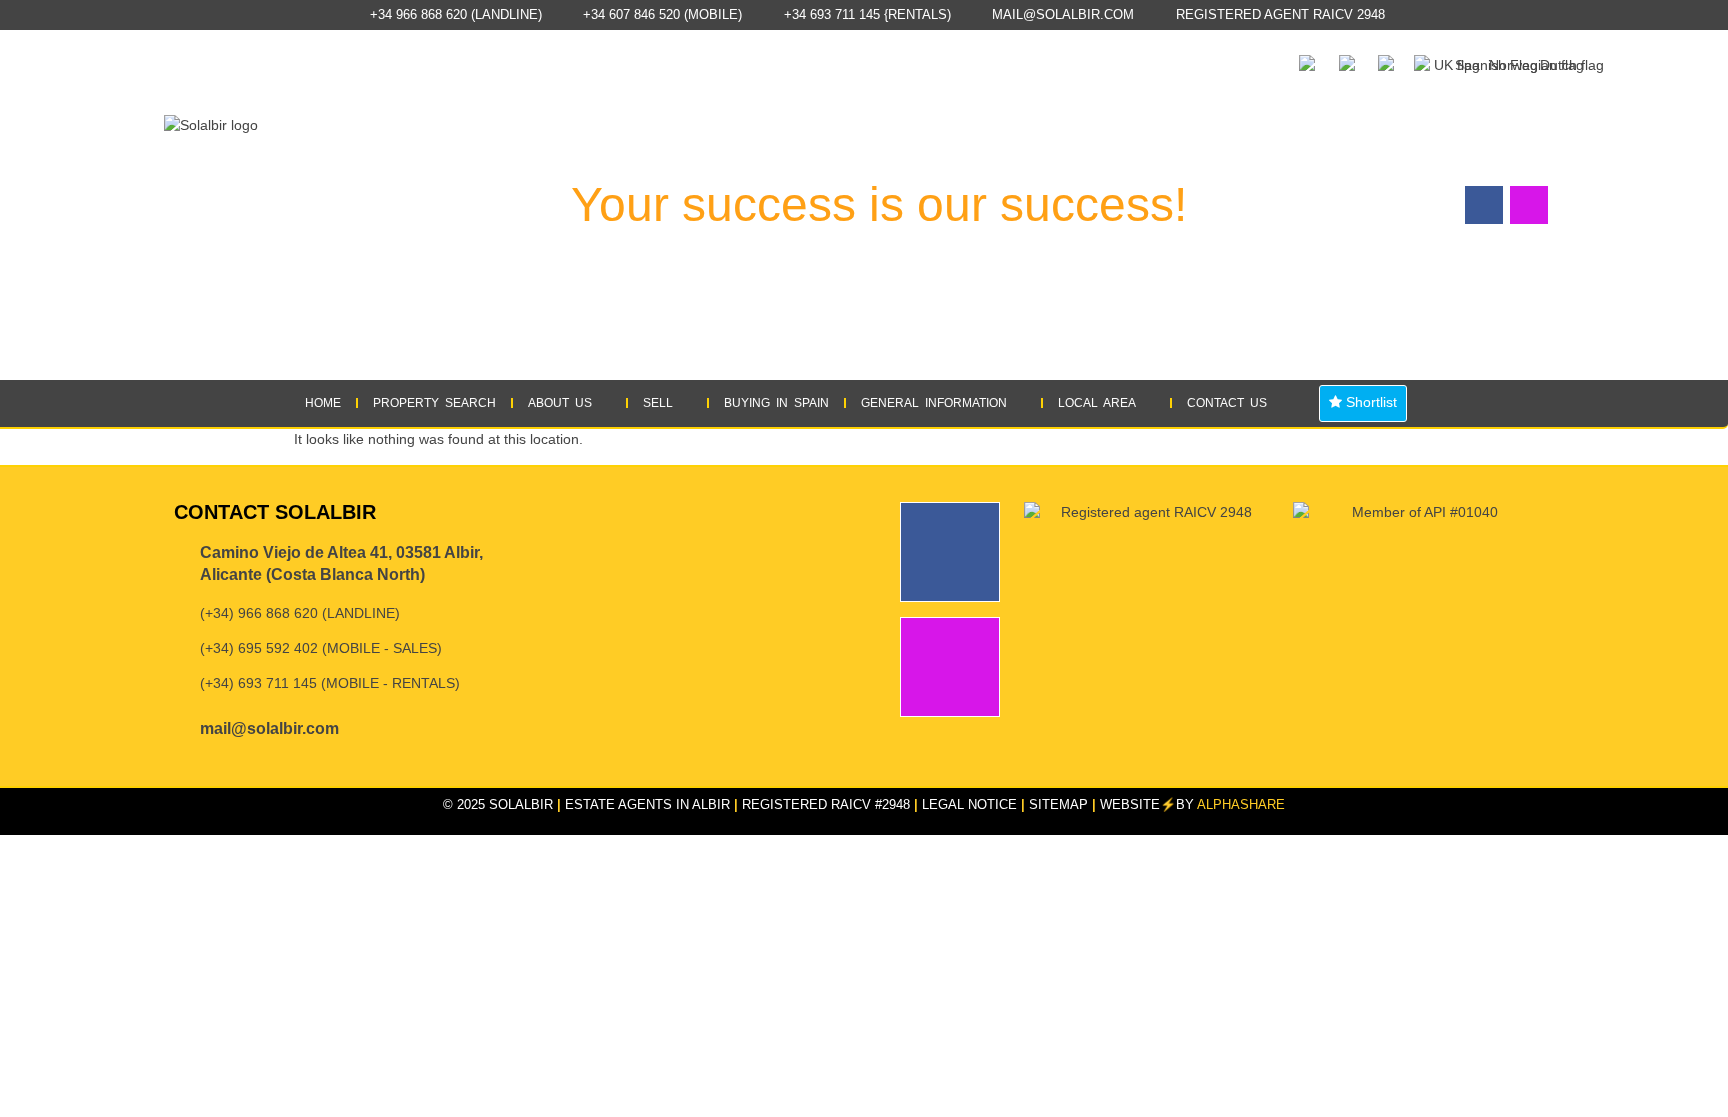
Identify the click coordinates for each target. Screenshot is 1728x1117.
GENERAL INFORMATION (934, 403)
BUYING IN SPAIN (776, 403)
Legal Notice (969, 804)
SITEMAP (1058, 804)
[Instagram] (950, 667)
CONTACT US (1227, 403)
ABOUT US (560, 403)
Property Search (434, 403)
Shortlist (1369, 402)
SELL (658, 403)
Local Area (1097, 403)
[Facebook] (950, 552)
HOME (323, 403)
